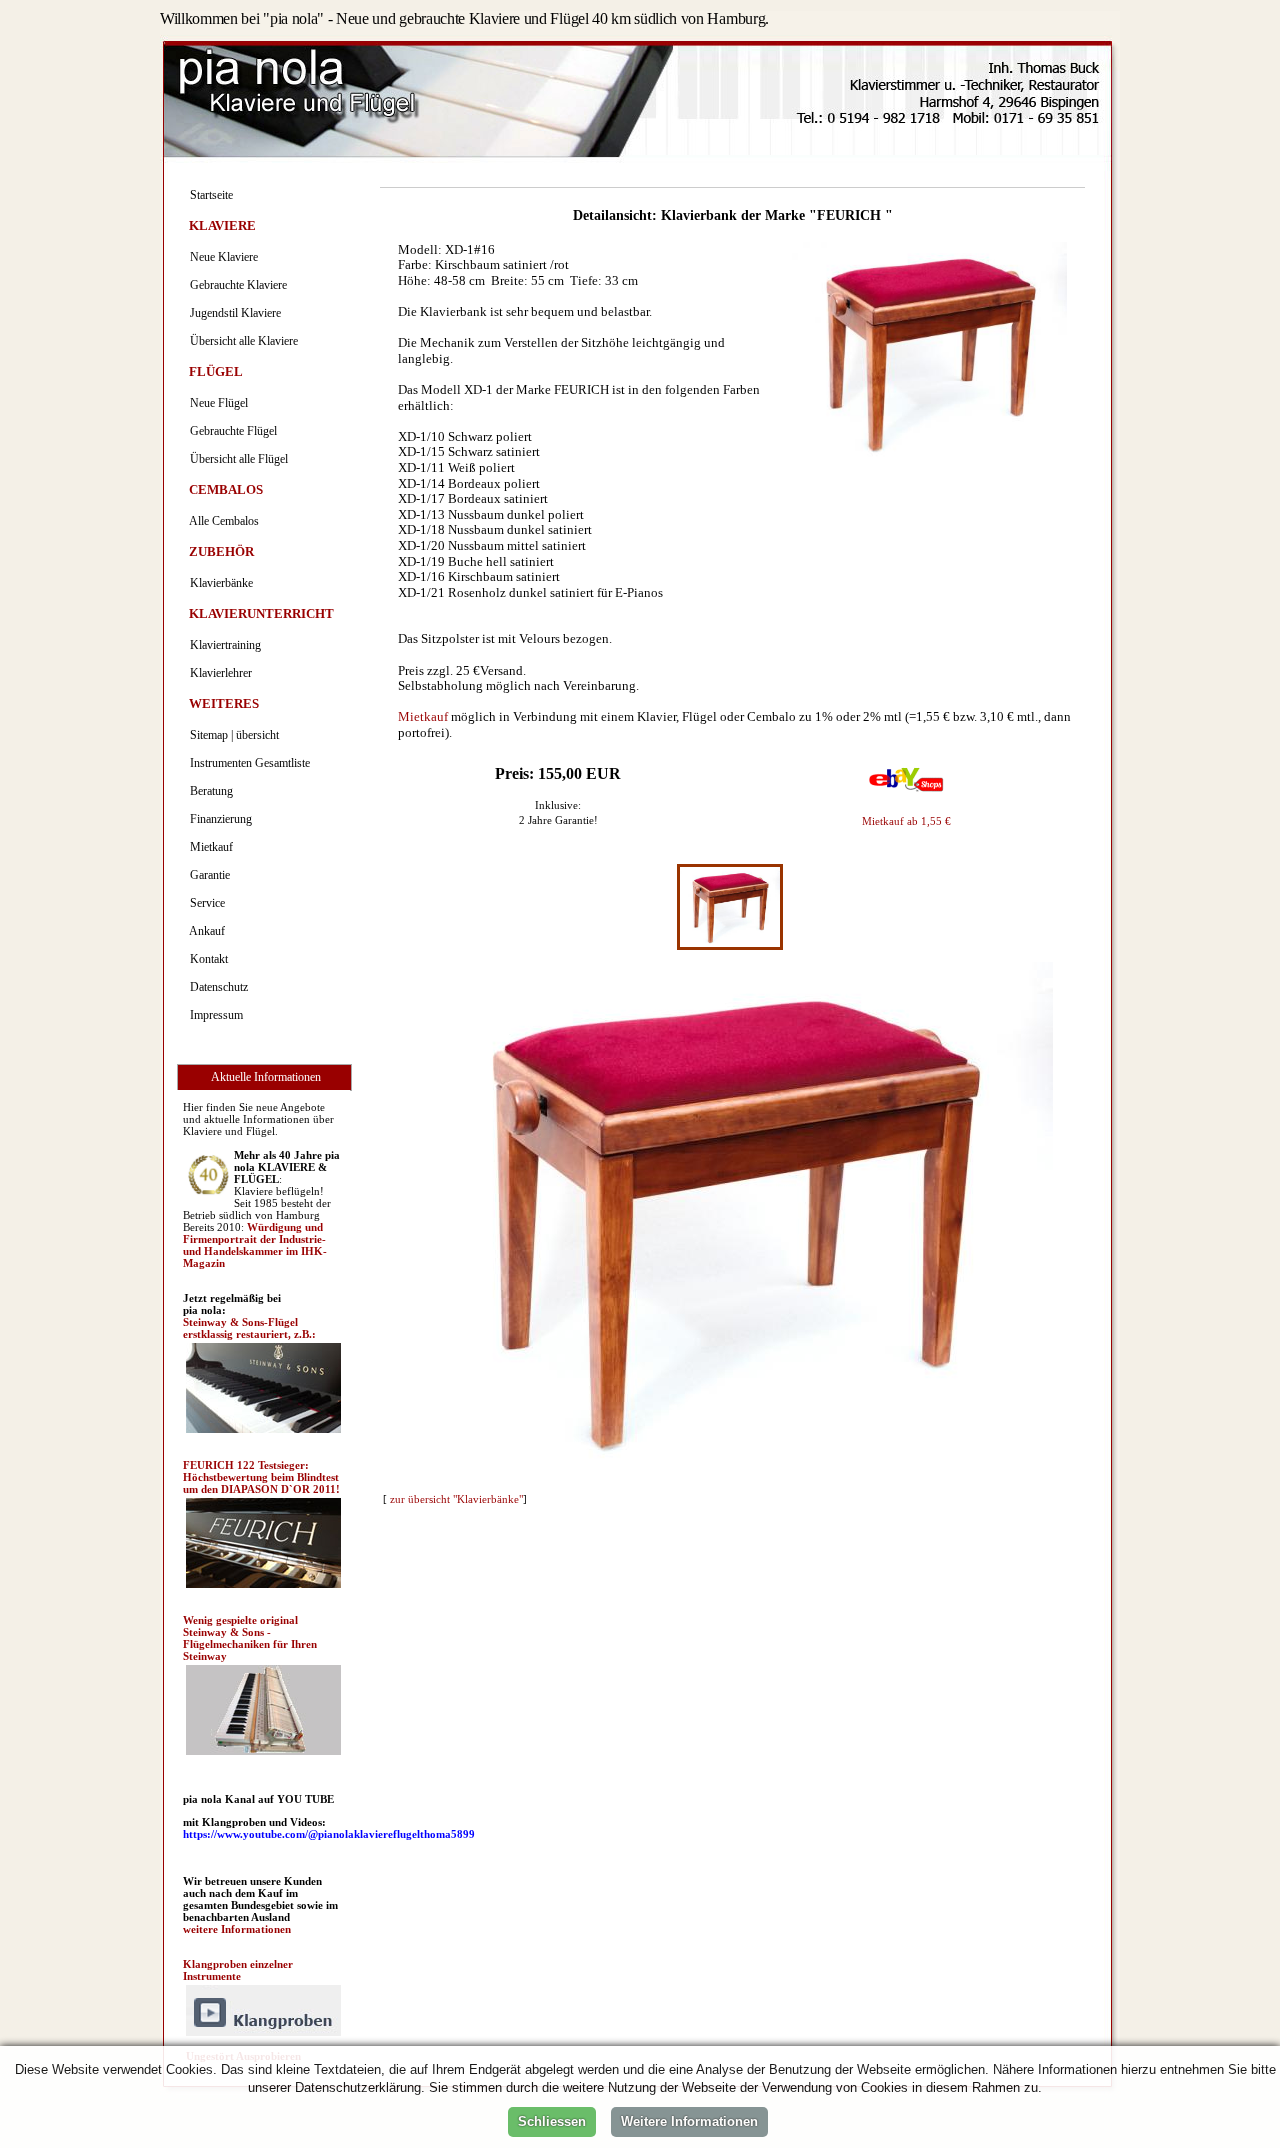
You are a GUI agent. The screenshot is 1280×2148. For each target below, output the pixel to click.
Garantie (207, 875)
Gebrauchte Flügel (230, 431)
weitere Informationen (237, 1929)
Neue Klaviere (221, 257)
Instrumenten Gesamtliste (247, 763)
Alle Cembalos (221, 521)
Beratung (208, 791)
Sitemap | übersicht (231, 735)
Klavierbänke (218, 583)
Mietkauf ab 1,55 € (906, 821)
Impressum (213, 1015)
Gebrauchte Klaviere (235, 285)
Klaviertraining (222, 645)
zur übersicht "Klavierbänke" (456, 1499)
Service (204, 903)
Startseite (208, 195)
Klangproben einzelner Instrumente (238, 1970)
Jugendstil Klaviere (232, 313)
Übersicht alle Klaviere (241, 341)
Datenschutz (216, 987)
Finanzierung (218, 819)
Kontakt (206, 959)
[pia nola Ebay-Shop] (906, 790)
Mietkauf (423, 716)
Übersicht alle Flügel (236, 459)
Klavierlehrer (218, 673)
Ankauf (204, 931)
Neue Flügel (216, 403)
